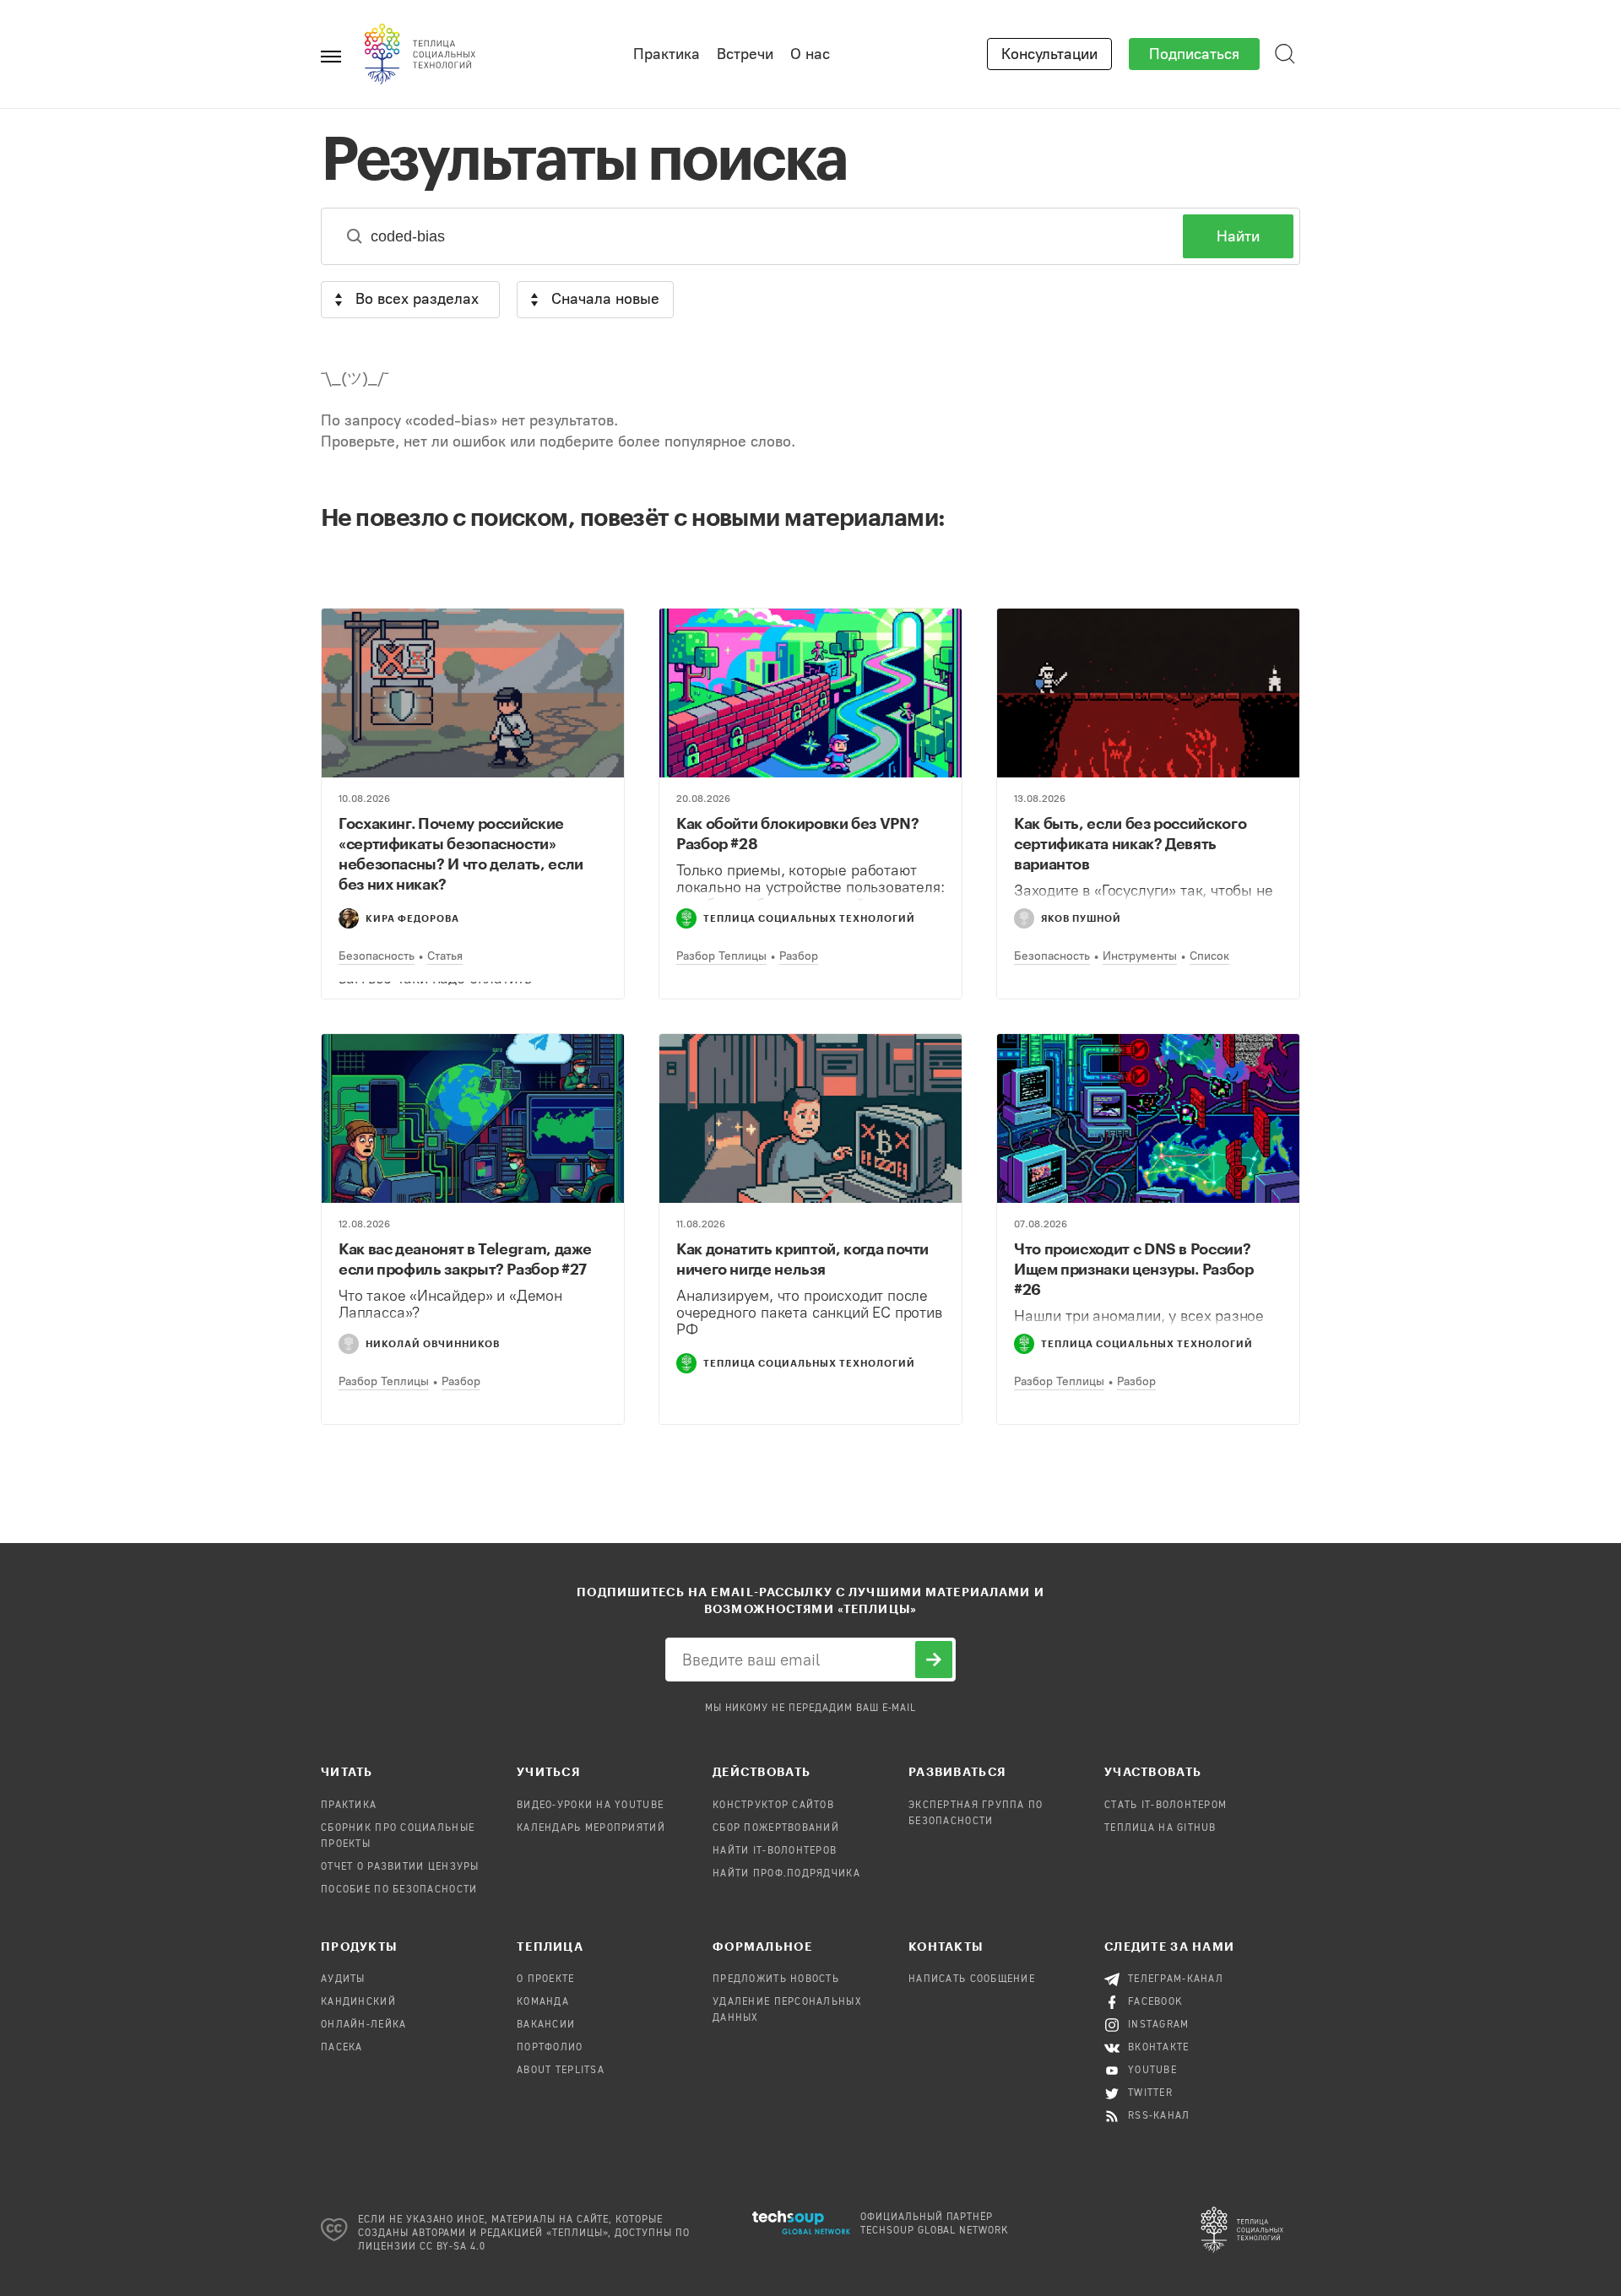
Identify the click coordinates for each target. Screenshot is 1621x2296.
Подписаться (1194, 54)
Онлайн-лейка (363, 2025)
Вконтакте (1159, 2048)
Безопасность (377, 956)
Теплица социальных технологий (809, 918)
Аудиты (343, 1979)
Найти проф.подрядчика (786, 1874)
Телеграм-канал (1176, 1979)
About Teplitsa (561, 2071)
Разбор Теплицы (721, 956)
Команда (543, 2002)
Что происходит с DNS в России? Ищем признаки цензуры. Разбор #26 (1134, 1269)
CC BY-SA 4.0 (453, 2247)
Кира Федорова (412, 918)
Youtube (1152, 2071)
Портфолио (550, 2048)
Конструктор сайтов (773, 1806)
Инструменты (1140, 956)
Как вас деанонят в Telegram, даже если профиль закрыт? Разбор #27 (465, 1259)
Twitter (1150, 2093)
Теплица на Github (1160, 1828)
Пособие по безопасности (399, 1890)
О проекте (546, 1979)
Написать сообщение (972, 1979)
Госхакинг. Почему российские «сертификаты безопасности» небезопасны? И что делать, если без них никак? (461, 853)
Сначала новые (605, 299)
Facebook (1155, 2002)
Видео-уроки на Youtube (590, 1806)
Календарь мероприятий (591, 1828)
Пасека (342, 2048)
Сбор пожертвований (776, 1828)
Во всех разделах (417, 299)
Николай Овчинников (433, 1343)
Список (1209, 956)
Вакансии (546, 2025)
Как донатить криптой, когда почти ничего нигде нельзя (802, 1259)
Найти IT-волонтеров (775, 1851)
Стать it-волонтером (1166, 1806)
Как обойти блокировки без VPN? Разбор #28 (797, 833)
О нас (810, 54)
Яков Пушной (1081, 918)
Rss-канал (1159, 2116)
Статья (445, 956)
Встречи (745, 54)
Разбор (799, 956)
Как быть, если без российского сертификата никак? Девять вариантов (1130, 843)
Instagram (1159, 2025)
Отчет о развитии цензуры (400, 1867)
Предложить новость (776, 1979)
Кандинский (358, 2002)
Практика (667, 54)
